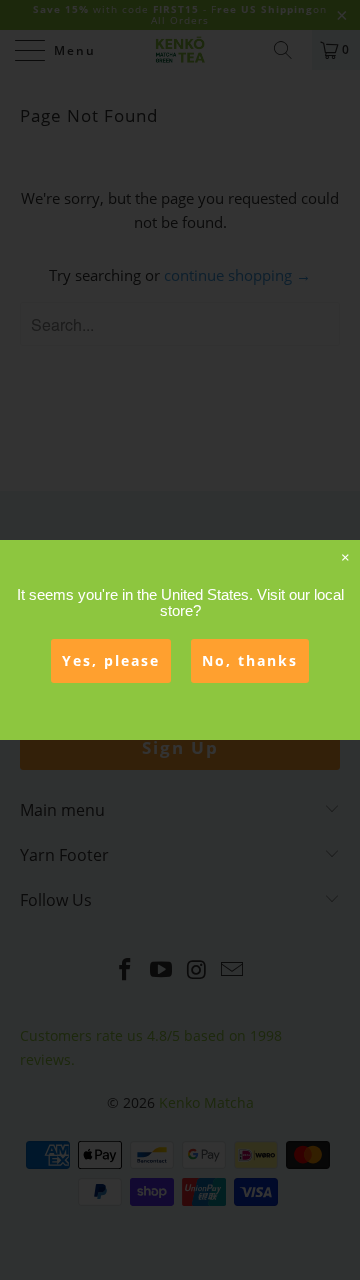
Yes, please (111, 660)
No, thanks (250, 660)
